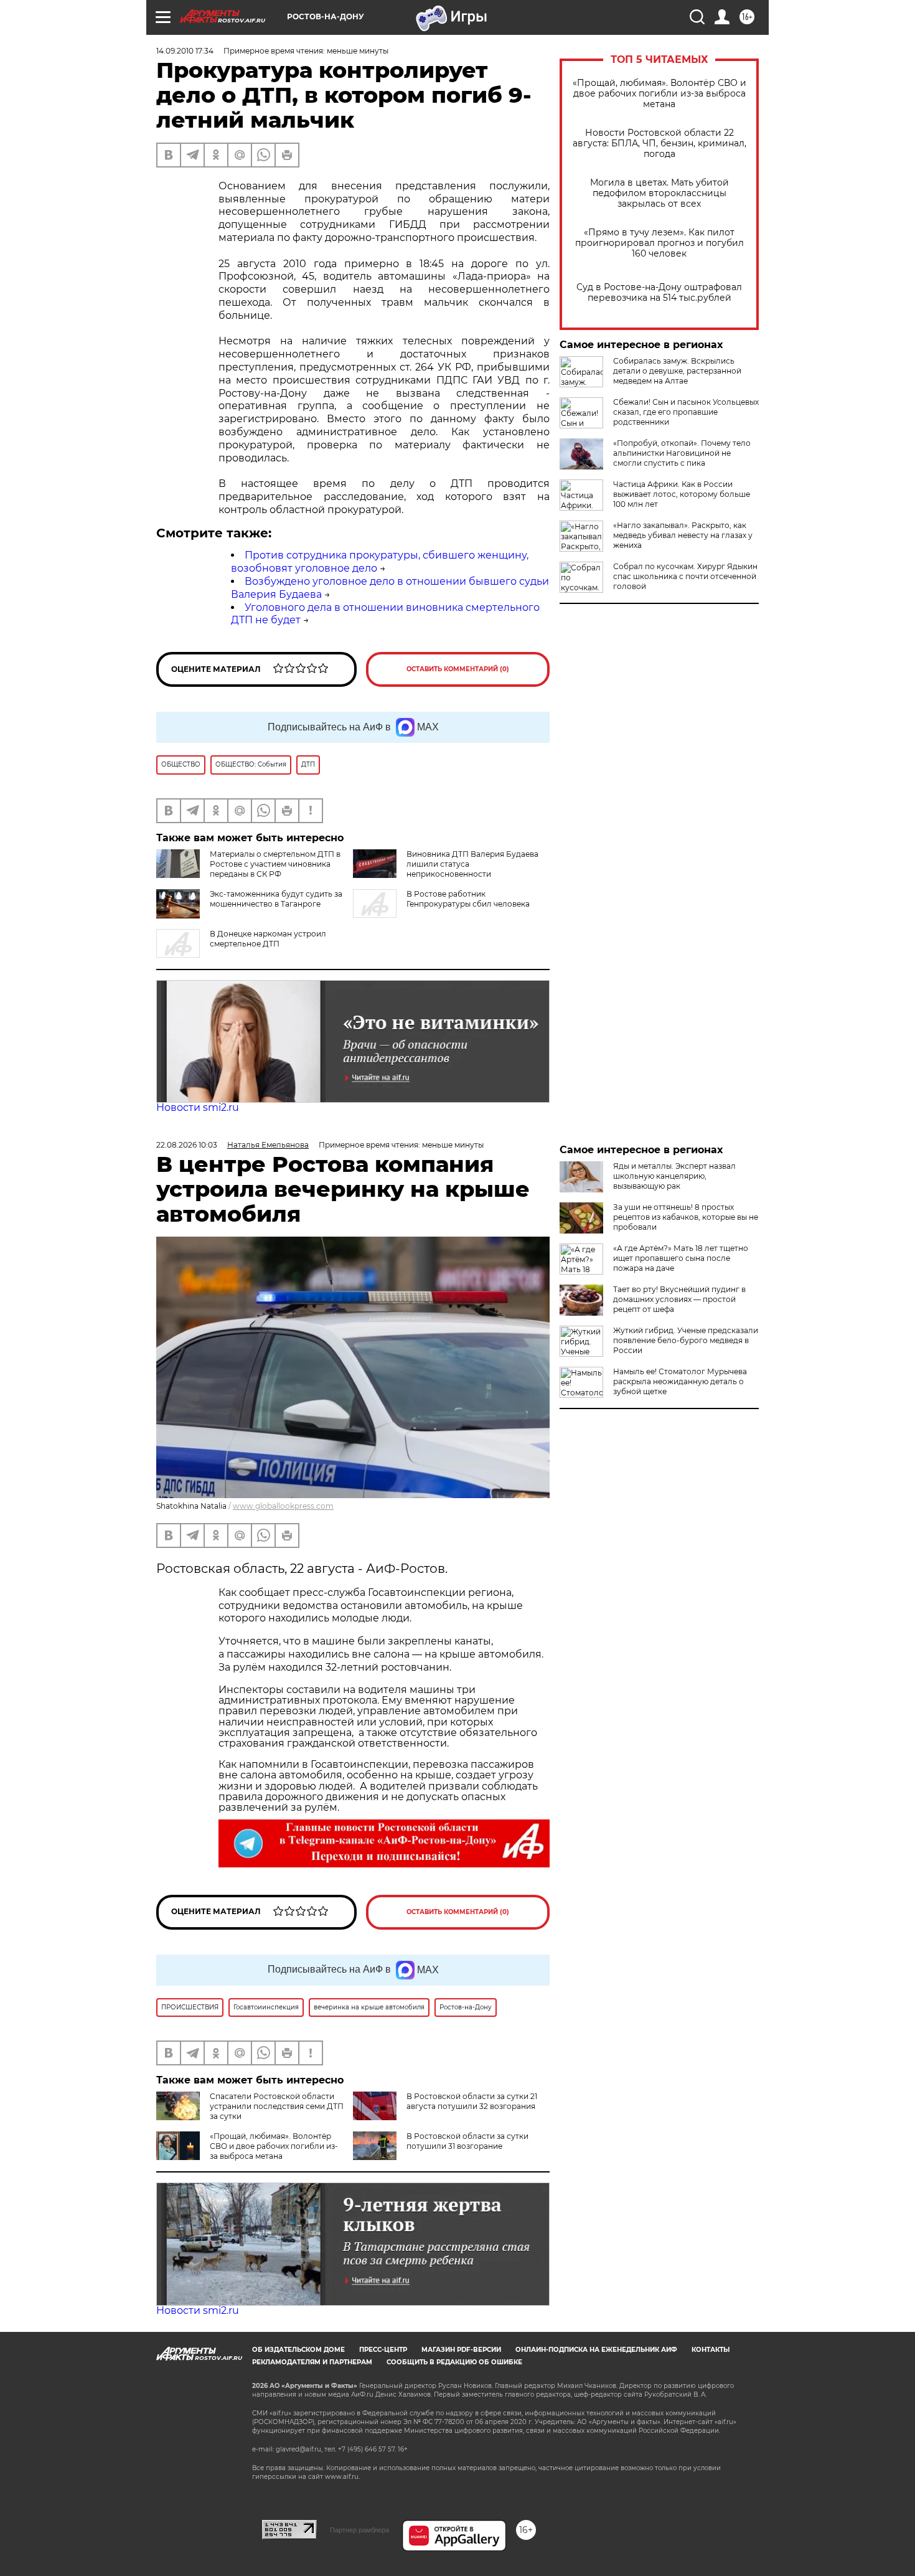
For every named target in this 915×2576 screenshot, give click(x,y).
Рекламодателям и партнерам (312, 2362)
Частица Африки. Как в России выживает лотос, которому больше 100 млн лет (682, 494)
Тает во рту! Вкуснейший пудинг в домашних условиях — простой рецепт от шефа (679, 1299)
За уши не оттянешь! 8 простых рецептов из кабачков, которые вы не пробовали (686, 1217)
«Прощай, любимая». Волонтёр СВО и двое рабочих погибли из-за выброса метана (659, 94)
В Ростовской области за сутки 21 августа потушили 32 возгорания (472, 2101)
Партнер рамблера (359, 2530)
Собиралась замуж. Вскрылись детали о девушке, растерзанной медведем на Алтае (677, 371)
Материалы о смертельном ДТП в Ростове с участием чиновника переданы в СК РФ (275, 864)
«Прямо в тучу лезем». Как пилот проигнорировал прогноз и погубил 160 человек (659, 243)
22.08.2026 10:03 (187, 1145)
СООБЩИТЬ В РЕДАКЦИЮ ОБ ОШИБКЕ (454, 2362)
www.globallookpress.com (283, 1506)
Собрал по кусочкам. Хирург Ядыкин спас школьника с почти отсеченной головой (685, 576)
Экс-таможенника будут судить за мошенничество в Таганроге (276, 899)
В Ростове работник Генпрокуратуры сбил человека (468, 899)
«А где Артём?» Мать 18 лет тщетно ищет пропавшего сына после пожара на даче (681, 1258)
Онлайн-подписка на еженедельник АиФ (596, 2350)
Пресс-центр (383, 2350)
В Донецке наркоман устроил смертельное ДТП (268, 939)
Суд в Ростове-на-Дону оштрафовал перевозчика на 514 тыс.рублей (659, 293)
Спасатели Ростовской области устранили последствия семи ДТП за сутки (277, 2106)
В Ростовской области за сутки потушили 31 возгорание (467, 2141)
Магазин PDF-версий (461, 2350)
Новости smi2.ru (198, 1107)
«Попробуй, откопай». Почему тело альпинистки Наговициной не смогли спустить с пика (682, 453)
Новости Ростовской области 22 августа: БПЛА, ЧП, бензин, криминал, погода (659, 144)
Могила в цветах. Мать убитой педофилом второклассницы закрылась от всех (659, 193)
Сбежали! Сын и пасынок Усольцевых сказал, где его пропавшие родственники (686, 412)
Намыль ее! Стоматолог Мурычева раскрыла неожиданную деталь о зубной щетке (680, 1381)
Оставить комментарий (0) (458, 669)
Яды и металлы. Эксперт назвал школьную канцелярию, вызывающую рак (674, 1176)
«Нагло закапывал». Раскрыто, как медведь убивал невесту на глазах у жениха (683, 535)
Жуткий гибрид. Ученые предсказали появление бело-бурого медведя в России (686, 1340)
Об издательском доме (298, 2350)
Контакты (711, 2350)
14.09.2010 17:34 (185, 51)
